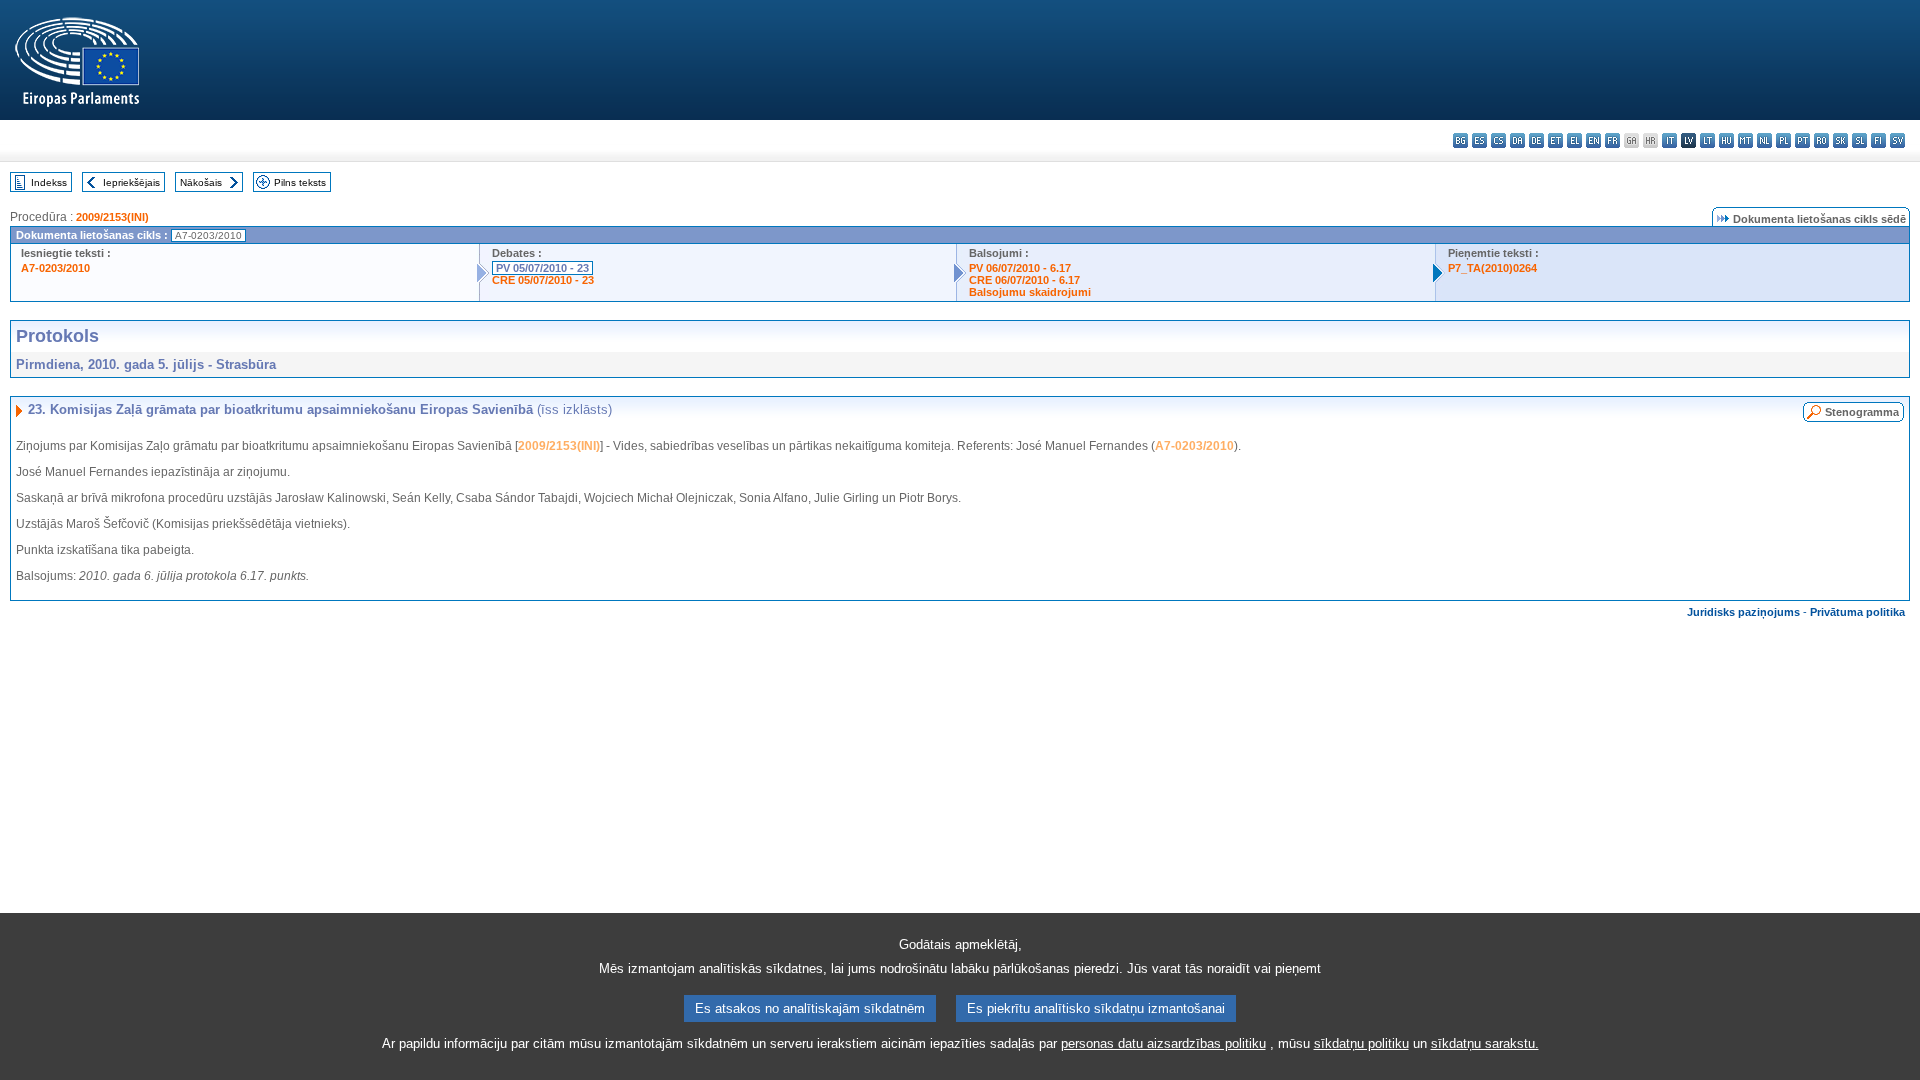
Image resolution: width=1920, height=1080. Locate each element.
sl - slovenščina (1859, 140)
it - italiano (1669, 140)
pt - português (1802, 140)
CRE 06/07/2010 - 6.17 (1024, 280)
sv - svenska (1897, 140)
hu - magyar (1726, 140)
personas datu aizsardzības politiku (1163, 1043)
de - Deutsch (1536, 140)
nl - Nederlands (1764, 140)
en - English (1593, 140)
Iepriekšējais (131, 182)
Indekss (49, 182)
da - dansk (1517, 140)
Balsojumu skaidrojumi (1030, 292)
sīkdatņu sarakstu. (1485, 1043)
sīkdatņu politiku (1361, 1043)
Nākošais (201, 182)
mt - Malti (1745, 140)
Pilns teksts (300, 182)
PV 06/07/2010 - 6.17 (1020, 268)
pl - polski (1783, 140)
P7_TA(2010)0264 (1492, 268)
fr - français (1612, 140)
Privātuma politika (1857, 612)
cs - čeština (1498, 140)
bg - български (1460, 140)
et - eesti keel (1555, 140)
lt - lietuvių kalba (1707, 140)
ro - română (1821, 140)
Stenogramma (1862, 412)
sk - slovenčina (1840, 140)
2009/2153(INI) (112, 217)
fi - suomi (1878, 140)
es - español (1479, 140)
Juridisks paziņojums (1743, 612)
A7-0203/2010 (55, 268)
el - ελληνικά (1574, 140)
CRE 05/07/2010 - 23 (543, 280)
